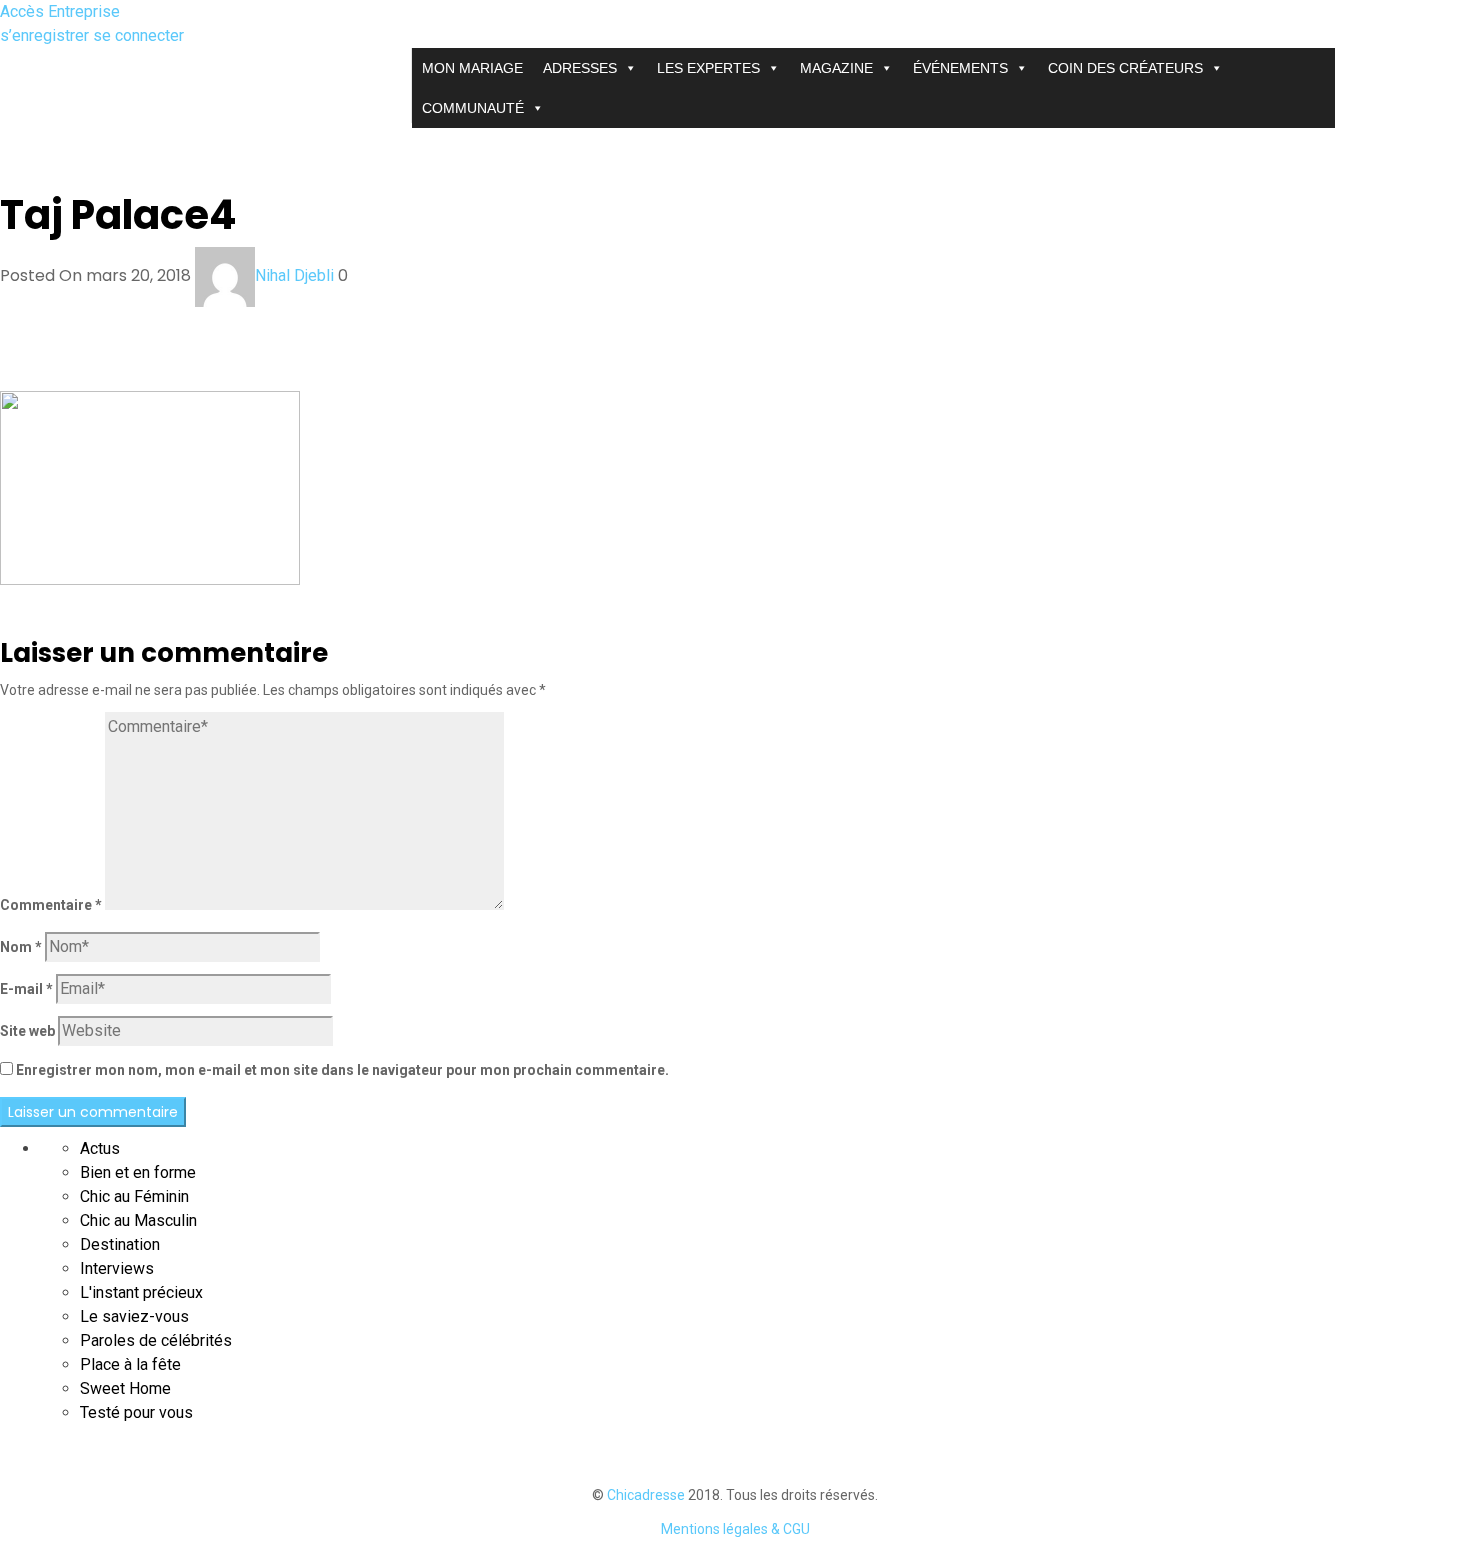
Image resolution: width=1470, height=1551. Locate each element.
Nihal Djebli (294, 275)
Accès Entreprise (60, 11)
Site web (27, 1031)
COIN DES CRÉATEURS (1125, 68)
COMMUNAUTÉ (473, 108)
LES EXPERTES (708, 68)
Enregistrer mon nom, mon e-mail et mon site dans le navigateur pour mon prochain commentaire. (342, 1070)
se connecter (138, 35)
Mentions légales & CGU (735, 1529)
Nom (21, 947)
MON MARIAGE (472, 68)
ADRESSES (580, 68)
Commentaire (51, 905)
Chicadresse (646, 1495)
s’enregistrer (46, 35)
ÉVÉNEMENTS (960, 68)
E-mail (26, 989)
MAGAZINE (836, 68)
